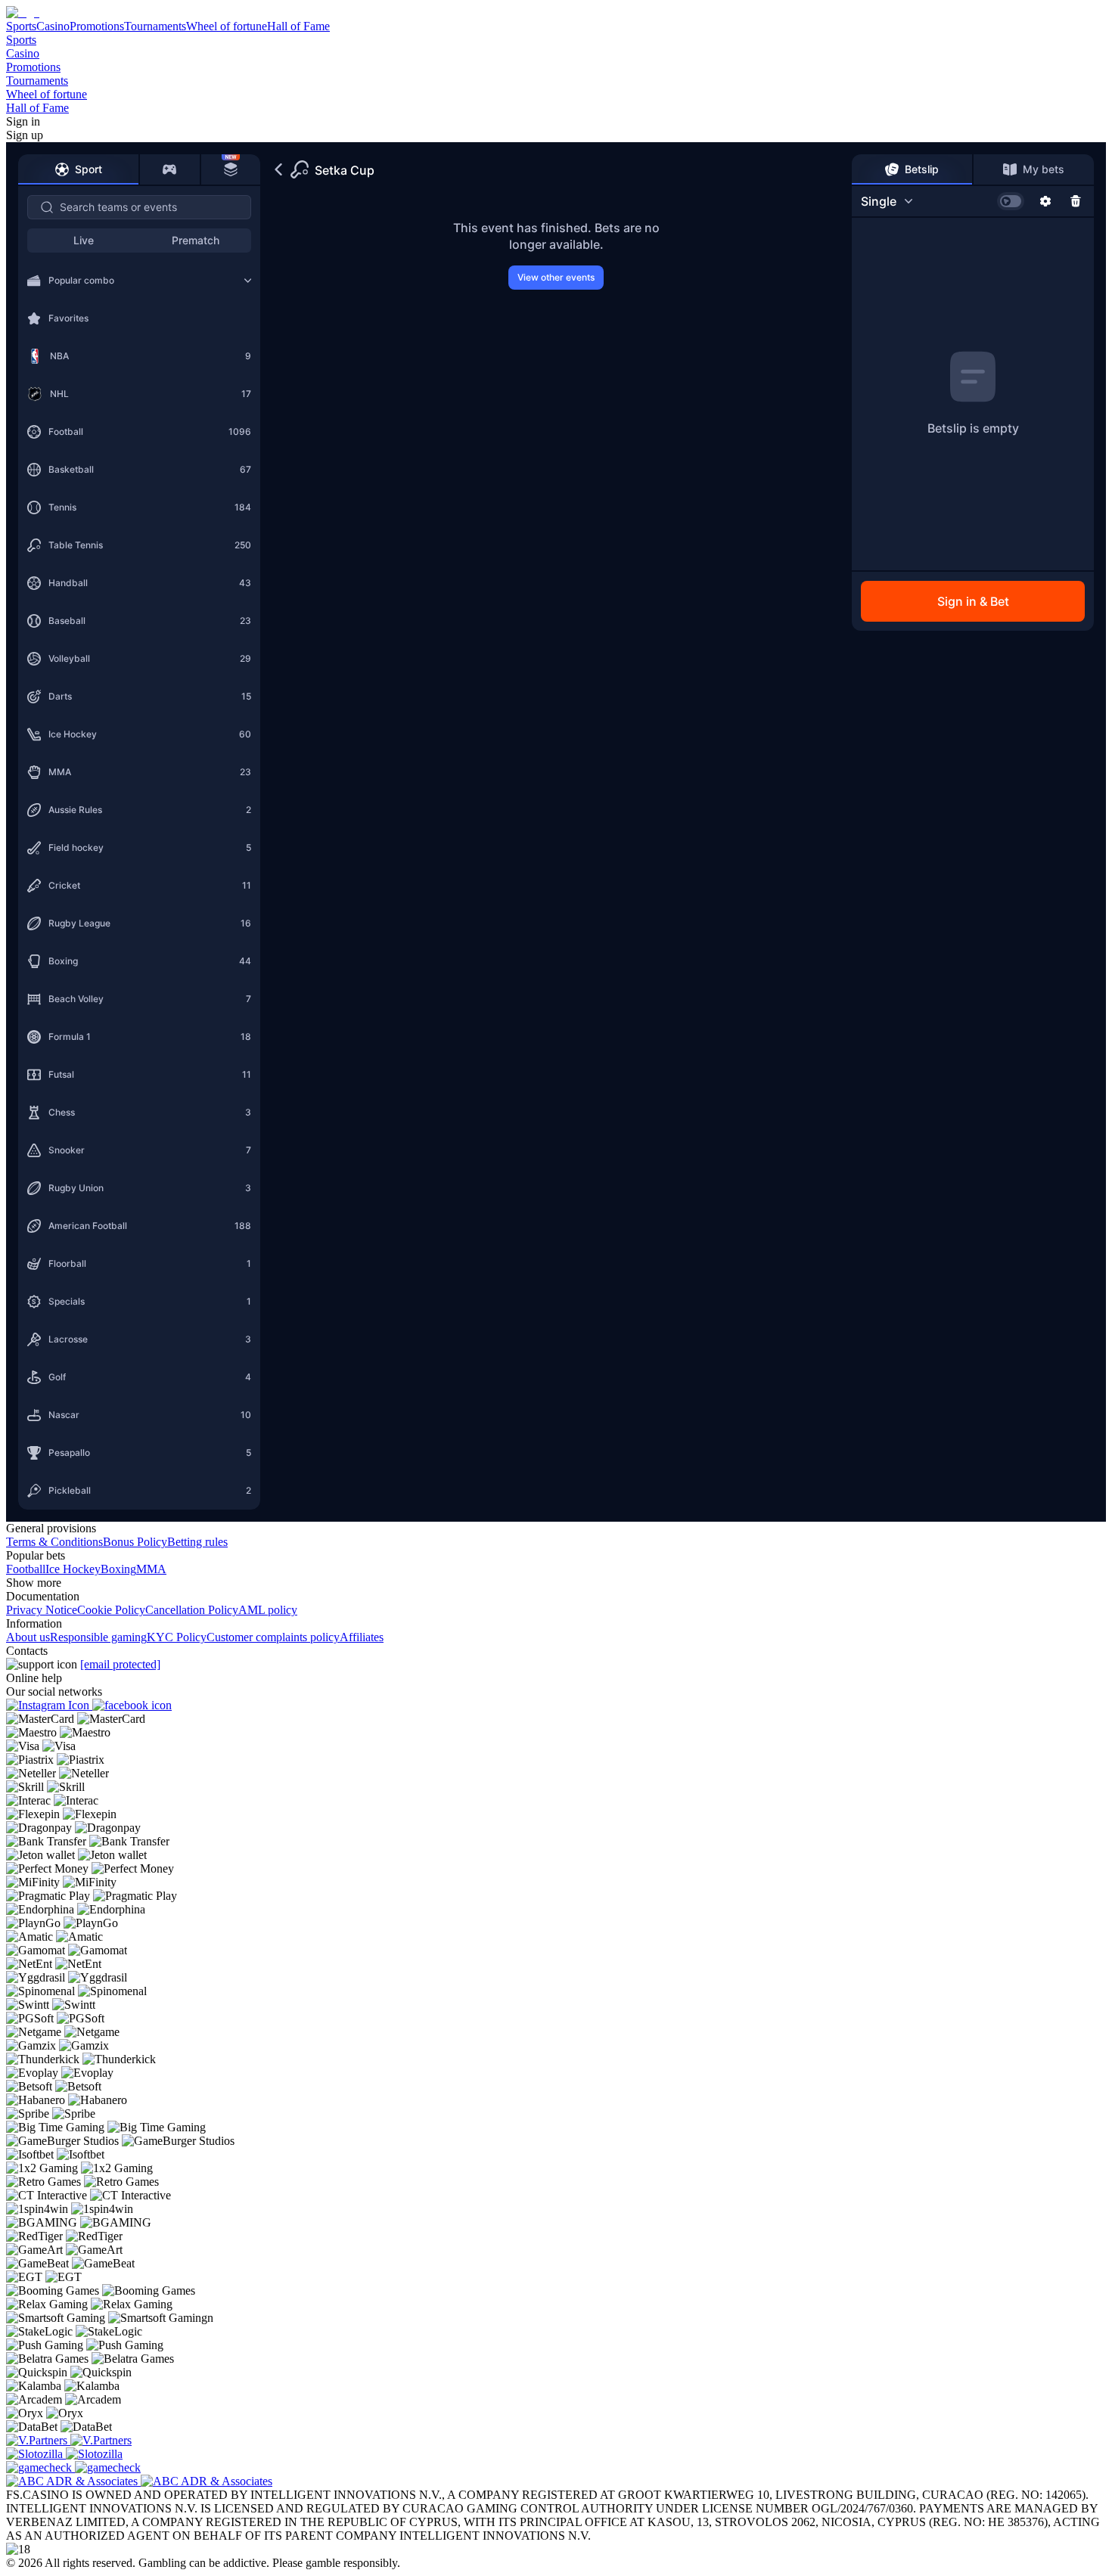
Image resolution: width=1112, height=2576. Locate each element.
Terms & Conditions (54, 1542)
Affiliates (362, 1637)
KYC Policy (177, 1637)
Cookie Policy (111, 1610)
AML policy (268, 1610)
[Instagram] (49, 1705)
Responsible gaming (98, 1637)
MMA (151, 1569)
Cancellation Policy (192, 1610)
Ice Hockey (73, 1569)
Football (26, 1569)
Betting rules (197, 1542)
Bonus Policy (135, 1542)
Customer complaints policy (273, 1637)
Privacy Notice (42, 1610)
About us (28, 1637)
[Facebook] (132, 1705)
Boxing (118, 1569)
